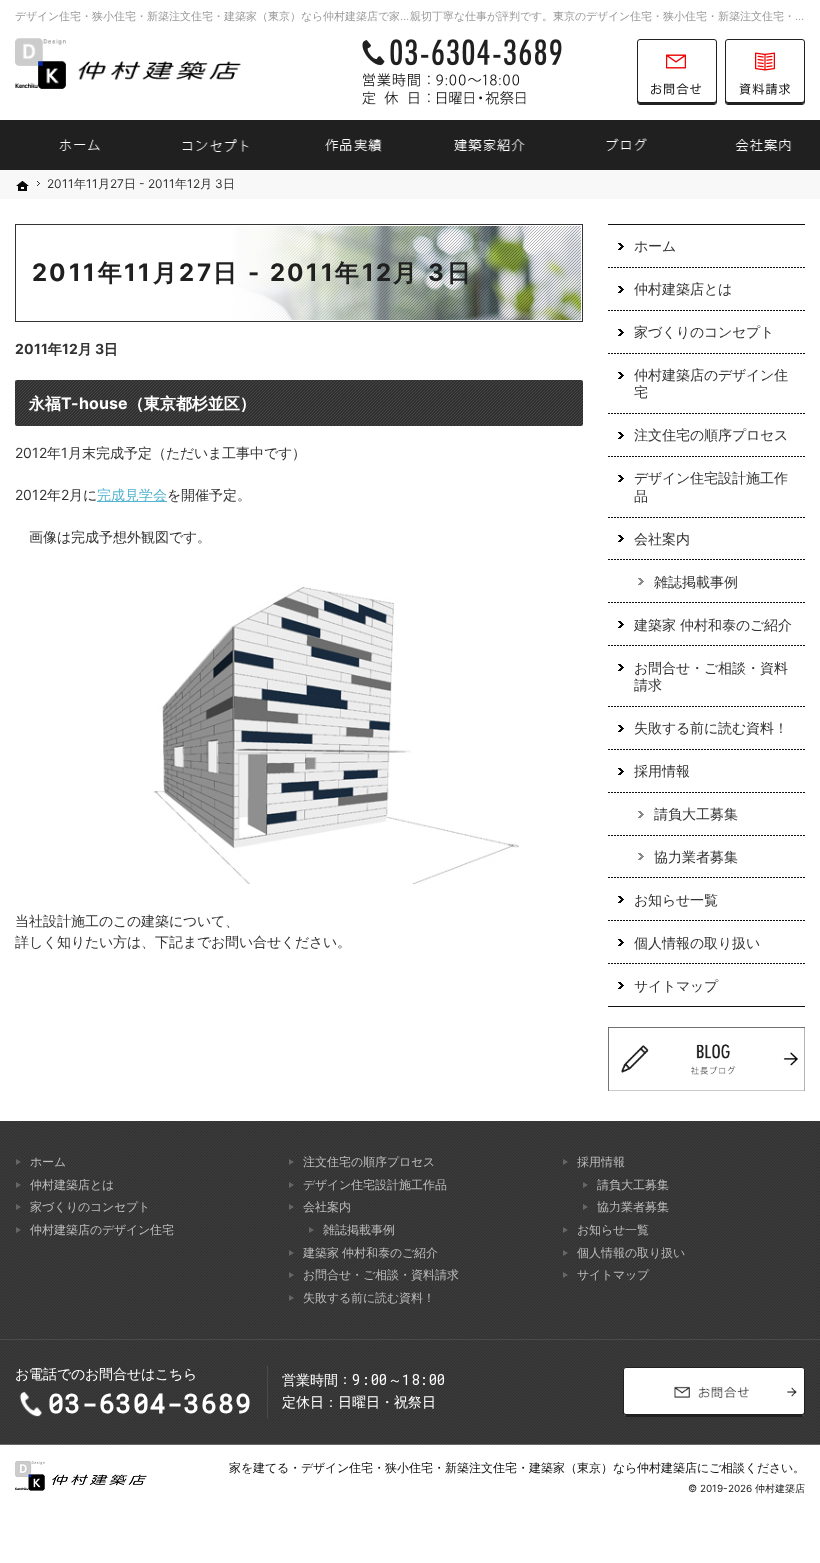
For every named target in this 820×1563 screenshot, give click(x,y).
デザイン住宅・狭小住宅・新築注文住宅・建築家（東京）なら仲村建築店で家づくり (224, 16)
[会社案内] (751, 145)
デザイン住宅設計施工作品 (711, 486)
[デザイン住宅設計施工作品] (341, 145)
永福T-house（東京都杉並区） (142, 403)
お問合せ (677, 72)
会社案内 (662, 538)
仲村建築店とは (683, 288)
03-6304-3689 (489, 72)
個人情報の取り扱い (697, 942)
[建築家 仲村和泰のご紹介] (478, 145)
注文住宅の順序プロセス (711, 434)
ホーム (655, 245)
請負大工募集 (696, 813)
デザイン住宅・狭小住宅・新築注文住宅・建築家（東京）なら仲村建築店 (499, 1467)
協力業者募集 (696, 856)
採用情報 (662, 770)
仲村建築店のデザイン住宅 (711, 383)
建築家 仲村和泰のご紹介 (713, 624)
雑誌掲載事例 (696, 581)
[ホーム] (68, 145)
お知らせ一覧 (676, 899)
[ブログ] (615, 145)
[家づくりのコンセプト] (205, 145)
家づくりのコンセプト (704, 331)
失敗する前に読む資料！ (711, 727)
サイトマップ (676, 985)
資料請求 (765, 72)
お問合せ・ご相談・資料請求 (711, 676)
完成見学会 (132, 494)
